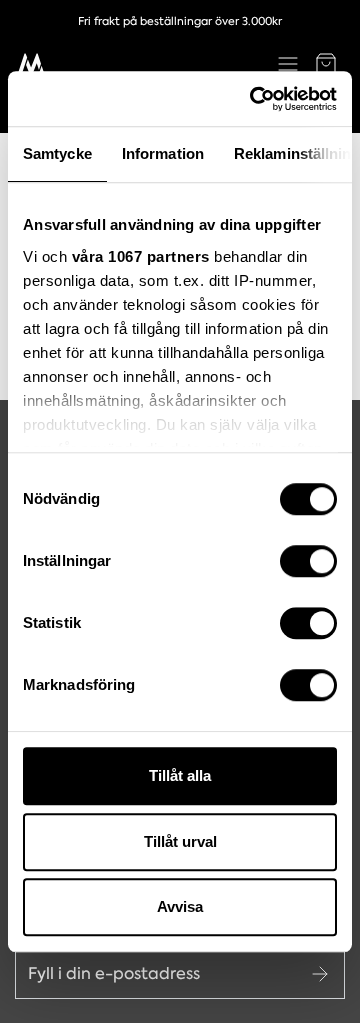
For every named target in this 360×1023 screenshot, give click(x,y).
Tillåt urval (180, 841)
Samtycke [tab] (57, 153)
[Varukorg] (326, 64)
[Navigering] (288, 64)
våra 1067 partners (141, 256)
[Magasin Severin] (31, 64)
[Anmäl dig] (320, 974)
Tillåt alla (180, 775)
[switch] (308, 561)
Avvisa (180, 906)
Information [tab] (163, 153)
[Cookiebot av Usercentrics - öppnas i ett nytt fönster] (254, 99)
